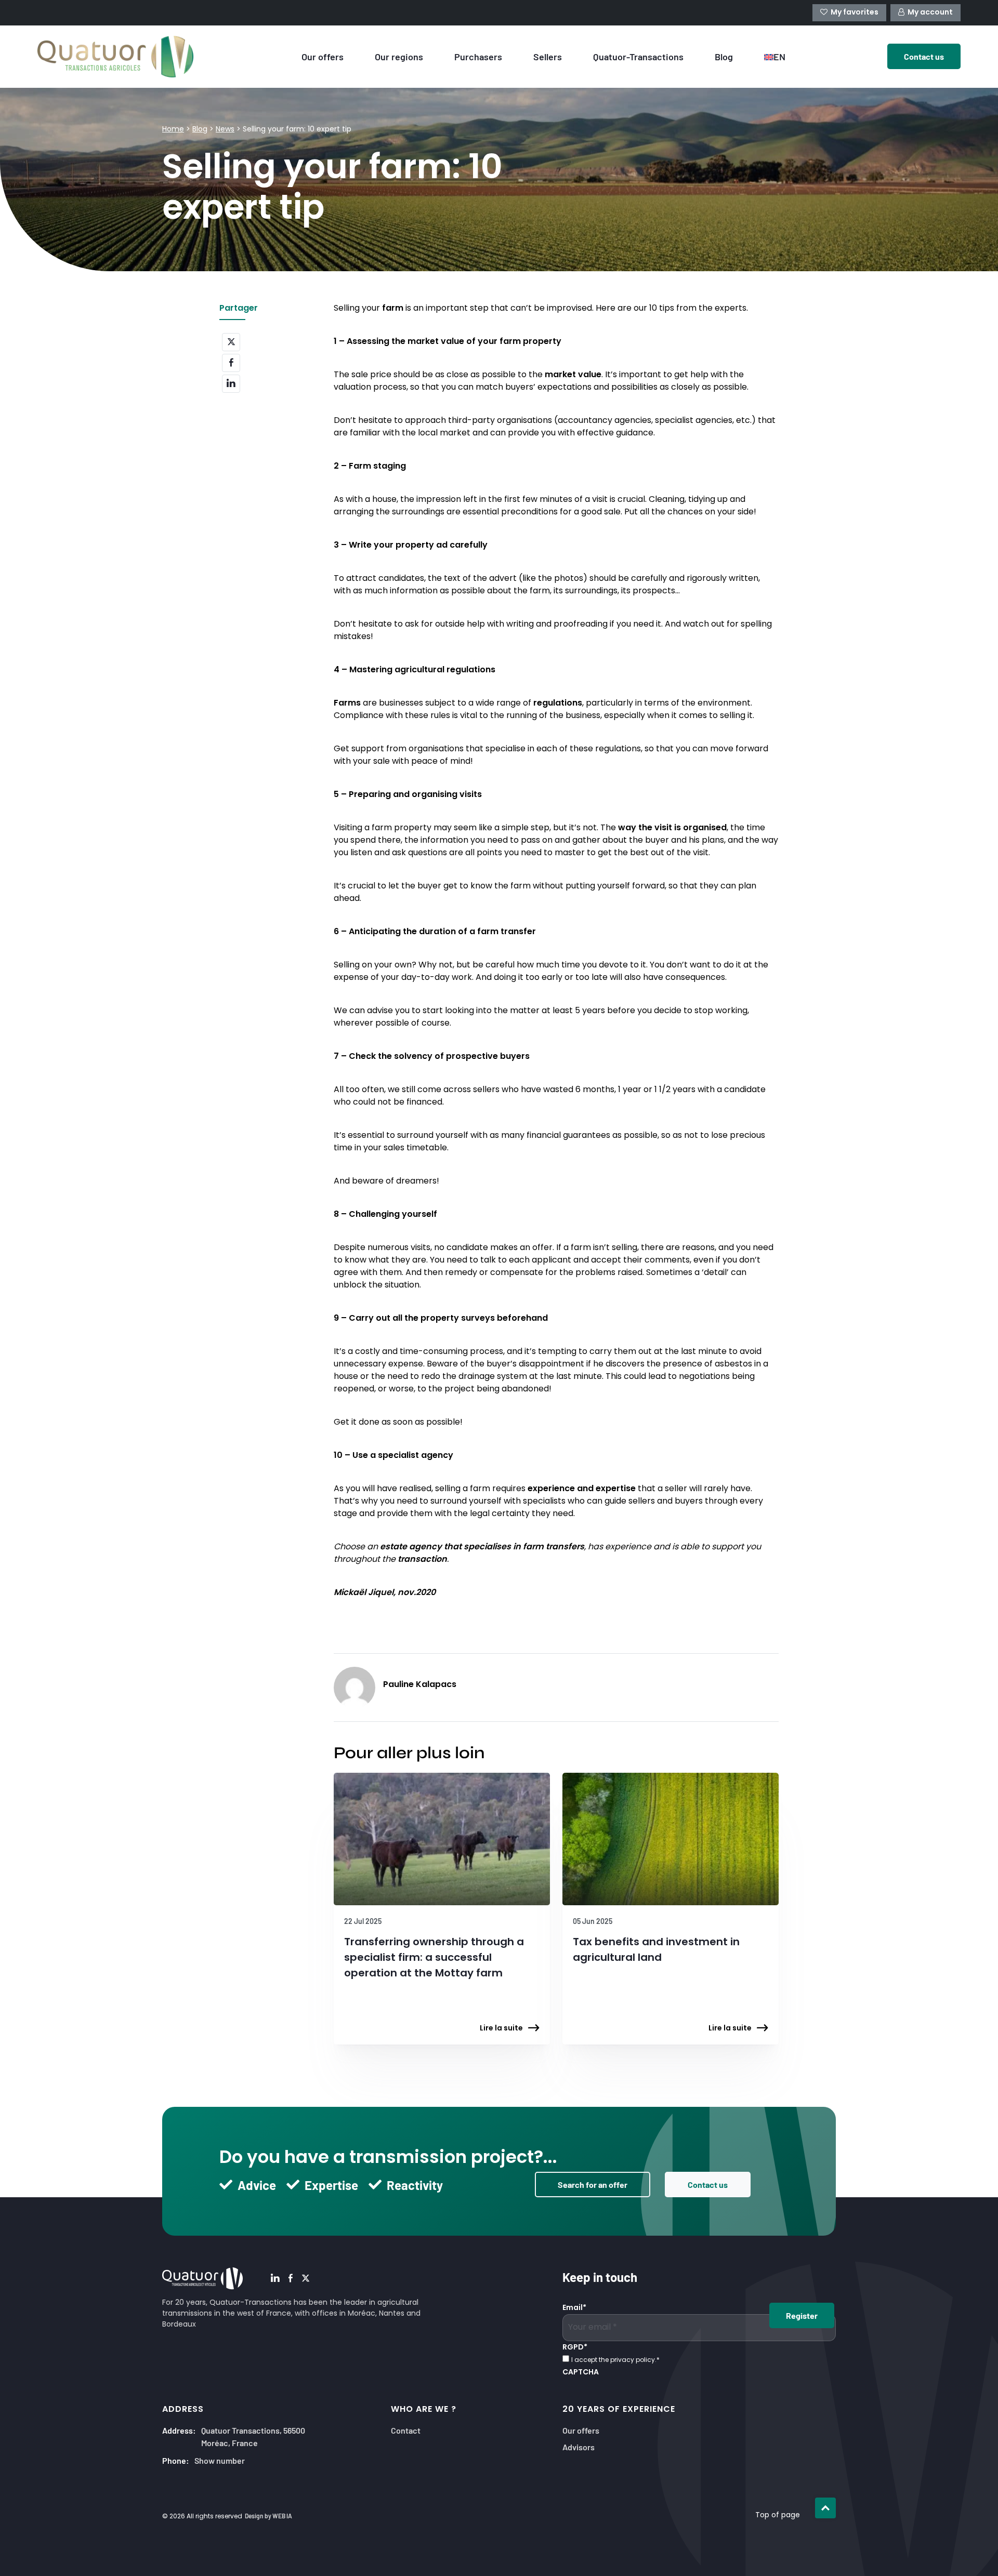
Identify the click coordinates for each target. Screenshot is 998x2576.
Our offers (323, 56)
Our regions (399, 56)
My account (930, 13)
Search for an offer (593, 2184)
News (225, 130)
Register (802, 2315)
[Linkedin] (275, 2279)
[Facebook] (291, 2279)
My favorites (855, 13)
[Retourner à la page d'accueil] (125, 57)
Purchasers (478, 56)
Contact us (708, 2184)
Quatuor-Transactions (638, 56)
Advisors (579, 2446)
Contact (406, 2430)
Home (173, 130)
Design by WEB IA (268, 2516)
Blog (724, 56)
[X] (306, 2279)
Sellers (548, 56)
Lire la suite (501, 2029)
